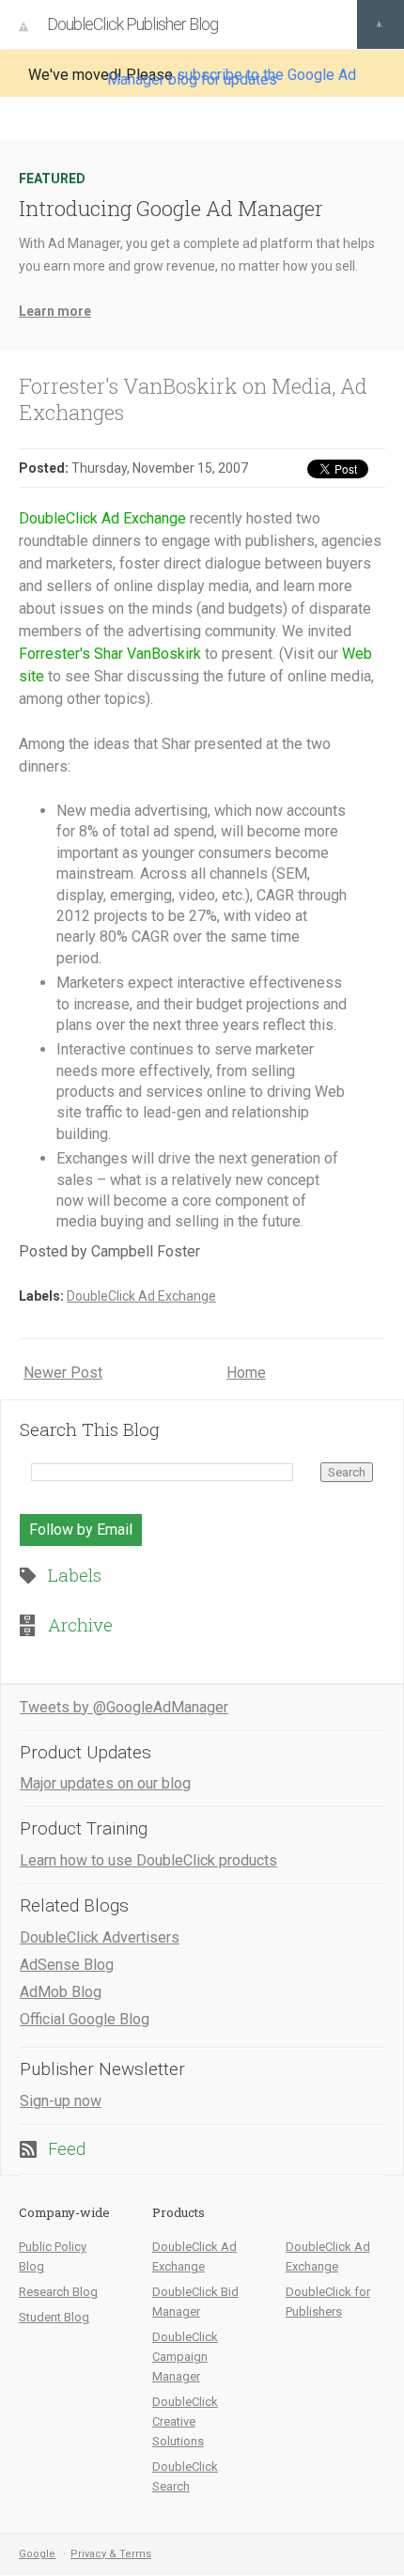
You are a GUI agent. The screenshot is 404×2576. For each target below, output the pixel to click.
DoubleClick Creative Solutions (185, 2421)
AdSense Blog (67, 1965)
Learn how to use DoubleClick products (148, 1860)
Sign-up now (61, 2101)
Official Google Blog (85, 2019)
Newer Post (63, 1373)
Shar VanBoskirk (148, 654)
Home (246, 1373)
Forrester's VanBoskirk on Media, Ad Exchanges (193, 399)
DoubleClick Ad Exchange (102, 518)
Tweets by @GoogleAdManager (124, 1707)
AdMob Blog (61, 1992)
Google (37, 2554)
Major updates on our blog (105, 1783)
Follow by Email (81, 1530)
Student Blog (54, 2317)
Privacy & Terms (111, 2554)
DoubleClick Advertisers (100, 1937)
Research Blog (58, 2292)
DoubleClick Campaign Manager (185, 2357)
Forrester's (54, 654)
